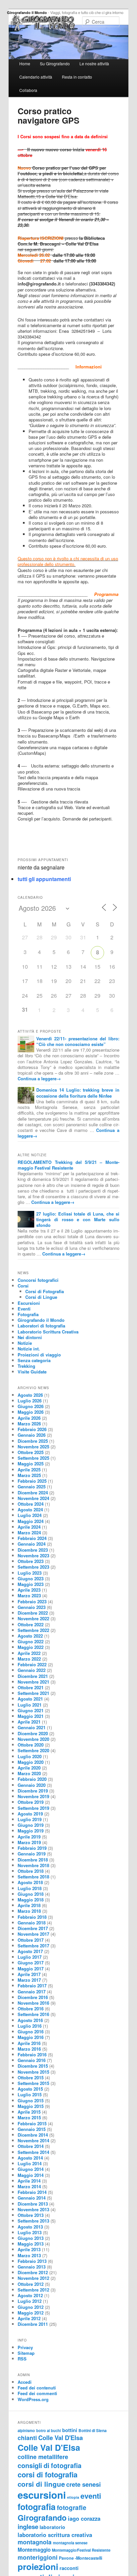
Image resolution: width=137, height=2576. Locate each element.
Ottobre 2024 (31, 1504)
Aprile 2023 (29, 1590)
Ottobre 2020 (31, 1745)
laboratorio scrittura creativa (55, 2535)
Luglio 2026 (30, 1401)
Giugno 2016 (31, 2032)
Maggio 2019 (31, 1831)
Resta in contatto (77, 77)
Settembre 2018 (33, 1877)
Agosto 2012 (30, 2295)
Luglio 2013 (30, 2232)
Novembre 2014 (33, 2140)
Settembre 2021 (33, 1693)
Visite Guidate (32, 1372)
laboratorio (52, 2527)
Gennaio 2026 (32, 1435)
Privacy (25, 2347)
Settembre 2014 (33, 2152)
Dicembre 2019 (33, 1791)
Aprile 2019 (29, 1837)
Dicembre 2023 (33, 1550)
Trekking (26, 1366)
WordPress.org (33, 2399)
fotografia (37, 2507)
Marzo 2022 (29, 1659)
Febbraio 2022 (32, 1664)
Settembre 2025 (33, 1458)
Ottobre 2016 (31, 2009)
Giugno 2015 (31, 2100)
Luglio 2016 (30, 2026)
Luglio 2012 (30, 2301)
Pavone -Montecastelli (80, 2558)
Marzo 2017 (29, 1980)
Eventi (24, 1309)
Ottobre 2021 (31, 1687)
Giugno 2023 (31, 1578)
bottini (70, 2430)
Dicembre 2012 (33, 2272)
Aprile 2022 (29, 1653)
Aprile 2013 (29, 2249)
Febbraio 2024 (32, 1538)
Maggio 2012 (31, 2313)
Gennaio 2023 (32, 1607)
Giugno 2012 (31, 2307)
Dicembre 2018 (33, 1860)
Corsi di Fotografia (45, 1291)
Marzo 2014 (29, 2186)
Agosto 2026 (30, 1395)
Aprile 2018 (29, 1905)
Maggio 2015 (31, 2106)
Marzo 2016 (29, 2049)
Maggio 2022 (31, 1647)
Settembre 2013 (33, 2221)
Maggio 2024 (31, 1521)
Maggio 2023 (31, 1584)
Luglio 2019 (30, 1819)
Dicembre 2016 (33, 1997)
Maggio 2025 (31, 1464)
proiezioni (38, 2567)
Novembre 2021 (33, 1682)
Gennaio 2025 (32, 1487)
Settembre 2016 (33, 2014)
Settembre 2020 (33, 1750)
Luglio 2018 (30, 1888)
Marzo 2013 (29, 2255)
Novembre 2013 (33, 2209)
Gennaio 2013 (32, 2267)
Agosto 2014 (30, 2158)
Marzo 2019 (29, 1842)
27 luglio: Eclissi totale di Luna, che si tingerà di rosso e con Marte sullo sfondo (78, 1219)
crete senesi (83, 2484)
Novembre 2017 (33, 1934)
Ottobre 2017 (31, 1940)
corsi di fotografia (48, 2474)
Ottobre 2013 (31, 2215)
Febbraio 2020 (32, 1779)
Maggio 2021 (31, 1716)
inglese (28, 2527)
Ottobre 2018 (31, 1871)
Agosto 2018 (30, 1882)
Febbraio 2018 (32, 1917)
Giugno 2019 (31, 1825)
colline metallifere (43, 2457)
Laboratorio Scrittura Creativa (48, 1332)
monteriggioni (38, 2557)
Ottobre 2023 (31, 1561)
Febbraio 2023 (32, 1601)
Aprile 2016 (29, 2043)
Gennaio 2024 (32, 1544)
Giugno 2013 (31, 2238)
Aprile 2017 (29, 1974)
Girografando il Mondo (27, 12)
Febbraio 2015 (32, 2123)
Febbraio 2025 (32, 1481)
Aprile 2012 (29, 2318)
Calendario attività (36, 77)
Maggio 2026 (31, 1412)
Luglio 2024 (30, 1515)
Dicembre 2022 (33, 1613)
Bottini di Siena (93, 2431)
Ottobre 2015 (31, 2077)
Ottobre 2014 (31, 2146)
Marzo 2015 (29, 2117)
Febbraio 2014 (32, 2192)
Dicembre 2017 (33, 1928)
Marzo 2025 (29, 1475)
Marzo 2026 (29, 1424)
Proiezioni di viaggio (39, 1355)
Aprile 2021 (29, 1722)
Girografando (42, 2518)
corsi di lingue (41, 2484)
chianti (27, 2438)
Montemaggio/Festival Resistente (81, 2550)
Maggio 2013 (31, 2244)
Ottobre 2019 (31, 1802)
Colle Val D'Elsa (61, 2438)
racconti (69, 2568)
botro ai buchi (49, 2430)
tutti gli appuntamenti (44, 879)
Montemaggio (34, 2550)
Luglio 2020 (30, 1756)
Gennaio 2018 (32, 1923)
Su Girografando (55, 63)
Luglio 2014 (30, 2163)
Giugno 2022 (31, 1641)
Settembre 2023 (33, 1567)
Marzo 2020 (29, 1773)
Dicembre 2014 (33, 2135)
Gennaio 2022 (32, 1670)
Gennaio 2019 (32, 1854)
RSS (22, 2359)
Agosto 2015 (30, 2089)
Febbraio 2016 (32, 2055)
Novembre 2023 (33, 1555)
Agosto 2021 (30, 1699)
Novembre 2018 (33, 1865)
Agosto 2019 (30, 1814)
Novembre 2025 (33, 1447)
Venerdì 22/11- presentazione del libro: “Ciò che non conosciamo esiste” (78, 1041)
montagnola (35, 2542)
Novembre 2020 (33, 1739)
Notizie (25, 1343)
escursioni (42, 2495)
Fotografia (28, 1314)
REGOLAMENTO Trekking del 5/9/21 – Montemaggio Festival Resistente (68, 1165)
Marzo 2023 (29, 1595)
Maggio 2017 (31, 1969)
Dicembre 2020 (33, 1733)
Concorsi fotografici (38, 1280)
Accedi (25, 2382)
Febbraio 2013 (32, 2261)
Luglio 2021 (30, 1705)
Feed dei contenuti (37, 2388)
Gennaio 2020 (32, 1785)
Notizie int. (29, 1349)
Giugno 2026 (31, 1406)
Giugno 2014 (31, 2169)
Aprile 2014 (29, 2181)
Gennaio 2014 (32, 2198)
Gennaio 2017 (32, 1992)
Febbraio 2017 (32, 1986)
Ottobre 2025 (31, 1452)
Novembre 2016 (33, 2003)
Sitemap (26, 2353)
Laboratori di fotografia (41, 1326)
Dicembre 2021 (33, 1676)
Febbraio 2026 (32, 1429)
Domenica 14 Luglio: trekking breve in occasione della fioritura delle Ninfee (78, 1093)
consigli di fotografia (50, 2465)
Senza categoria (34, 1360)
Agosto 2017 (30, 1951)
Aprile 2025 (29, 1470)
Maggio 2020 (31, 1762)
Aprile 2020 (29, 1768)
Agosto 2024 (30, 1510)
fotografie (72, 2508)
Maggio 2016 (31, 2037)
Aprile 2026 (29, 1418)
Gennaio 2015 (32, 2129)
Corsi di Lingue (41, 1297)
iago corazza (84, 2518)
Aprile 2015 (29, 2112)
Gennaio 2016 (32, 2060)
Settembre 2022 (33, 1630)
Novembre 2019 (33, 1796)
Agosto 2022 (30, 1636)
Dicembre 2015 (33, 2066)
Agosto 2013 (30, 2227)
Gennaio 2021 (32, 1727)
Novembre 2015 (33, 2072)
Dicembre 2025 (33, 1441)
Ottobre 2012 (31, 2284)
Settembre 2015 (33, 2083)
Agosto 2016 (30, 2020)
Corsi (23, 1286)
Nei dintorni (30, 1337)
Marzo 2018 (29, 1911)
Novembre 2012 (33, 2278)
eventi (91, 2496)
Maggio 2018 (31, 1900)
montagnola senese (70, 2543)
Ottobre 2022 (31, 1624)
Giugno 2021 (31, 1710)
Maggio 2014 (31, 2175)
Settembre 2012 (33, 2290)
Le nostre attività (94, 63)
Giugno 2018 (31, 1894)
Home (25, 63)
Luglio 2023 (30, 1573)
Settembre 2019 (33, 1808)
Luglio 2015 (30, 2094)
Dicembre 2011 (33, 2324)
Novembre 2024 (33, 1498)
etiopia (73, 2497)
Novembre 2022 (33, 1618)
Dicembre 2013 (33, 2204)
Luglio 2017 (30, 1957)
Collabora (28, 90)
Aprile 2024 (29, 1527)
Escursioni (29, 1303)
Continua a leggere (39, 1078)
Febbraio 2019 (32, 1848)
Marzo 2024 (29, 1533)
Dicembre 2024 (33, 1493)
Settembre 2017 (33, 1946)
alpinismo (26, 2430)
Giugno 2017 (31, 1963)
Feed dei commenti (37, 2393)
